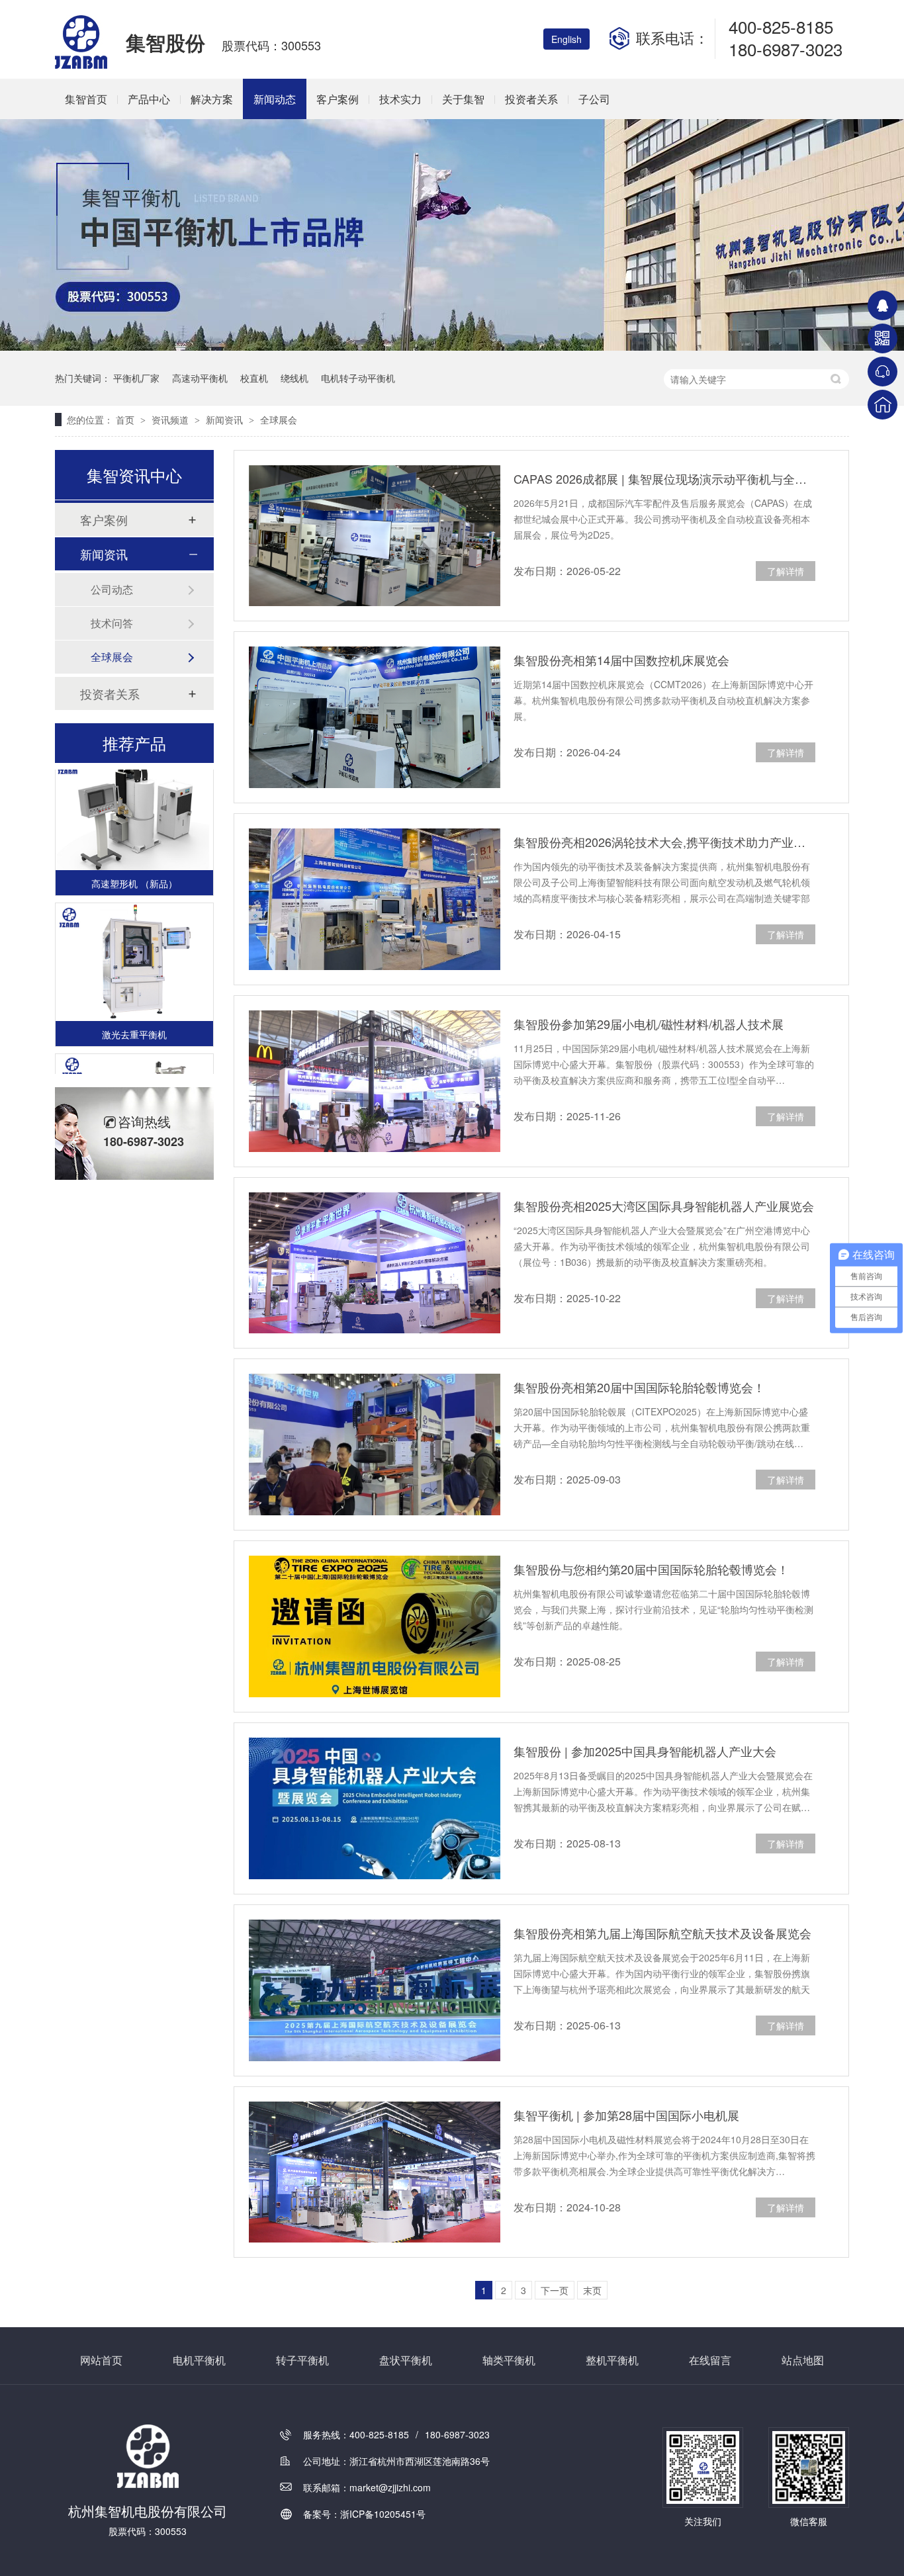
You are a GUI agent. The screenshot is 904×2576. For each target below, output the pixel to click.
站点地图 (803, 2360)
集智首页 (86, 99)
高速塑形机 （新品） (134, 868)
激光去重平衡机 (134, 1019)
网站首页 (101, 2360)
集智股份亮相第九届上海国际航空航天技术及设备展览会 (662, 1933)
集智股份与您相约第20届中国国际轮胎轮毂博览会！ (651, 1569)
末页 (592, 2290)
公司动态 (112, 589)
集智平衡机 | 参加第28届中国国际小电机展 (626, 2115)
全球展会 (279, 420)
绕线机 (294, 378)
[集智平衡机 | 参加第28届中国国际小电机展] (375, 2172)
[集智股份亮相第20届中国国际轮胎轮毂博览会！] (375, 1444)
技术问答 (112, 623)
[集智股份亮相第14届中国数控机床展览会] (375, 717)
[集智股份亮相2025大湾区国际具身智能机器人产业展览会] (375, 1263)
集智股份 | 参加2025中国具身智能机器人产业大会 (645, 1751)
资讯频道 (171, 420)
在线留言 (710, 2360)
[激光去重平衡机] (134, 947)
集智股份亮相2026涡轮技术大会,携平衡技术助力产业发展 (664, 842)
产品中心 (149, 99)
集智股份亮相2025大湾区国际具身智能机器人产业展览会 (664, 1206)
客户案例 (338, 99)
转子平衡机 (302, 2360)
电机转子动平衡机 (358, 378)
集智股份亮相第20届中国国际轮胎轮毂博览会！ (639, 1387)
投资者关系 (531, 99)
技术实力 (400, 99)
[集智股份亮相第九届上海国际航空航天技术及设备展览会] (375, 1990)
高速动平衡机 (200, 378)
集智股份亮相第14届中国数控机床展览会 (621, 660)
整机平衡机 (612, 2360)
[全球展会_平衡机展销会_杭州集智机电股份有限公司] (82, 65)
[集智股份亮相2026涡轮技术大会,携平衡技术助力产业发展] (375, 899)
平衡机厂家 (136, 378)
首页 (126, 420)
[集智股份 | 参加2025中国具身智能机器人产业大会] (375, 1808)
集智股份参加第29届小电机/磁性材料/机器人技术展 (649, 1024)
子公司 (594, 99)
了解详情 (786, 571)
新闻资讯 (226, 420)
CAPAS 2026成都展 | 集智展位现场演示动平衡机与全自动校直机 (664, 478)
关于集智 (463, 99)
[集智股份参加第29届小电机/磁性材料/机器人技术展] (375, 1081)
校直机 (254, 378)
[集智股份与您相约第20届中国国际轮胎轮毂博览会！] (375, 1626)
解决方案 (212, 99)
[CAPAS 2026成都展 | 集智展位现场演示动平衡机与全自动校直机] (375, 536)
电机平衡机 (199, 2360)
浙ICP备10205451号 (383, 2514)
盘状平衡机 (406, 2360)
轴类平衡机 (509, 2360)
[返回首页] (882, 405)
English (566, 39)
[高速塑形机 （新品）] (134, 796)
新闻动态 (275, 99)
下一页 (555, 2290)
